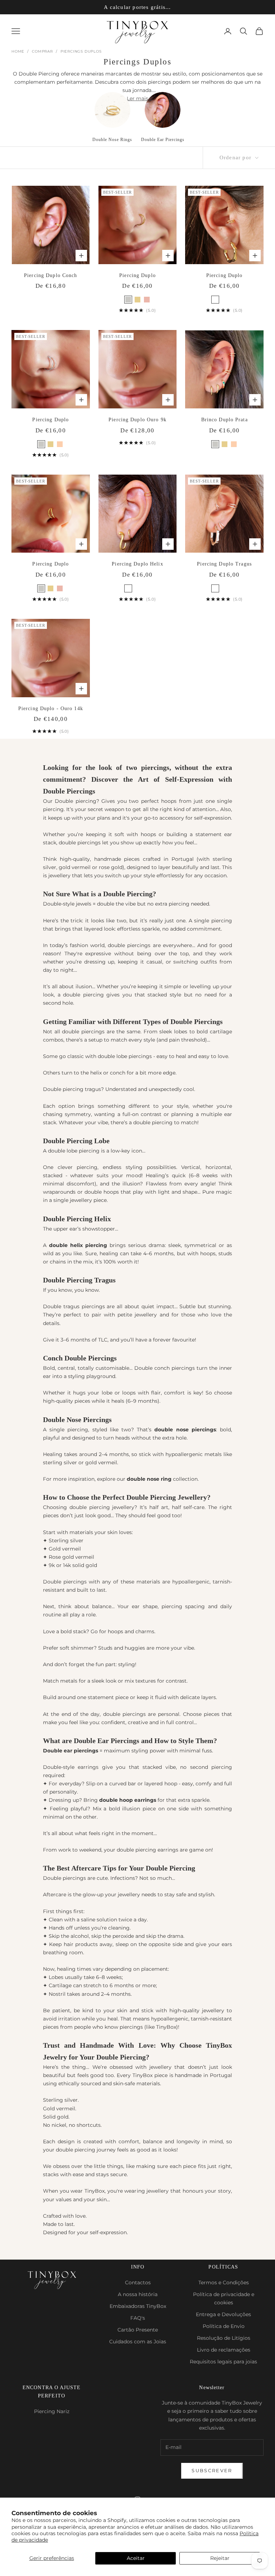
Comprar (42, 51)
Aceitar (136, 2558)
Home (18, 51)
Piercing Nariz (52, 2411)
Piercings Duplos (81, 51)
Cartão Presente (138, 2330)
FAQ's (138, 2318)
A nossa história (138, 2294)
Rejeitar (220, 2558)
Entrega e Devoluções (223, 2314)
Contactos (138, 2282)
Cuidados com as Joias (138, 2342)
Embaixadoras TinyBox (138, 2306)
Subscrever (212, 2470)
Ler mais (137, 98)
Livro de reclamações (224, 2350)
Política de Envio (224, 2326)
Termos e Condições (224, 2282)
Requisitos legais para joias (223, 2362)
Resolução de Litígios (224, 2338)
